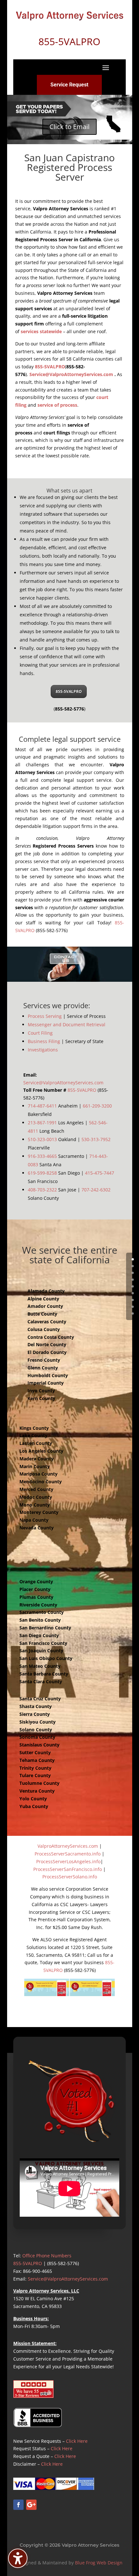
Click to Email (69, 127)
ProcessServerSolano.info (70, 1877)
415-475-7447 (100, 1173)
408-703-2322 (42, 1190)
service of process (57, 405)
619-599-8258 (42, 1173)
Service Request (69, 85)
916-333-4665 (42, 1156)
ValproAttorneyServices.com (68, 1846)
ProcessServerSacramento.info (68, 1854)
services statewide (41, 331)
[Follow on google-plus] (31, 2505)
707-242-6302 (96, 1190)
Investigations (43, 1050)
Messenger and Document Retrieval (67, 1024)
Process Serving (45, 1016)
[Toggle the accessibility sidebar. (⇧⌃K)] (18, 2558)
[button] (106, 67)
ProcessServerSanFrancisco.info (68, 1869)
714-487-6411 (42, 1106)
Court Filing (40, 1033)
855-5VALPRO (50, 367)
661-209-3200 (97, 1106)
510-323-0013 (42, 1139)
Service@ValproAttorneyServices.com (71, 374)
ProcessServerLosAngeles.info (68, 1861)
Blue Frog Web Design (99, 2563)
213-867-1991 (42, 1123)
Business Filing (44, 1041)
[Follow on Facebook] (18, 2505)
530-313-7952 (96, 1139)
